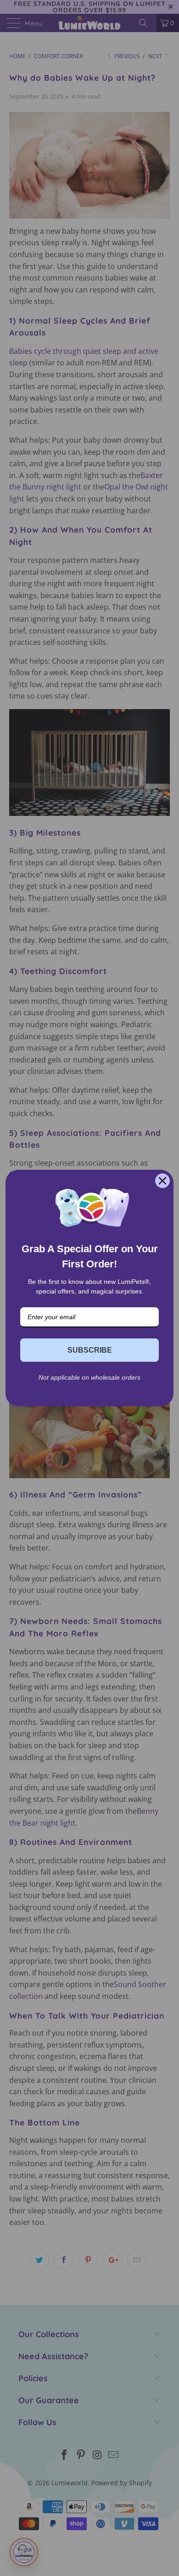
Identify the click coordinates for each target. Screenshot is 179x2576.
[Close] (162, 1181)
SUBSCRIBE (90, 1350)
